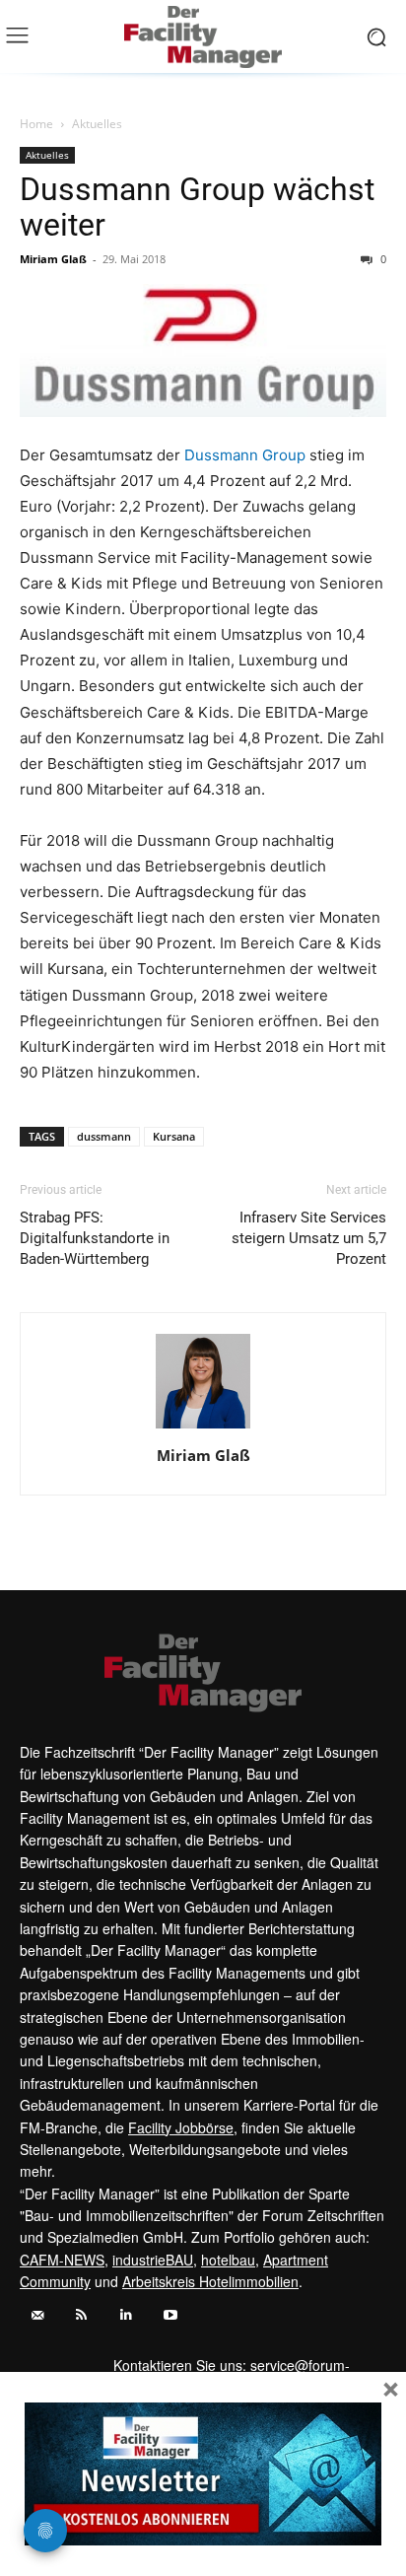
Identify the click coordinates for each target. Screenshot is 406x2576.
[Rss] (81, 2315)
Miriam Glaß (53, 259)
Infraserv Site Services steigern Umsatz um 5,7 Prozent (309, 1238)
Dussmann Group (245, 455)
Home (36, 124)
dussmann (104, 1136)
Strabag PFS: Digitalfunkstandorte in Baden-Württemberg (95, 1238)
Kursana (174, 1136)
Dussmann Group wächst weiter (197, 207)
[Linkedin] (126, 2315)
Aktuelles (97, 124)
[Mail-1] (37, 2315)
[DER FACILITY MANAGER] (203, 37)
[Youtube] (170, 2315)
